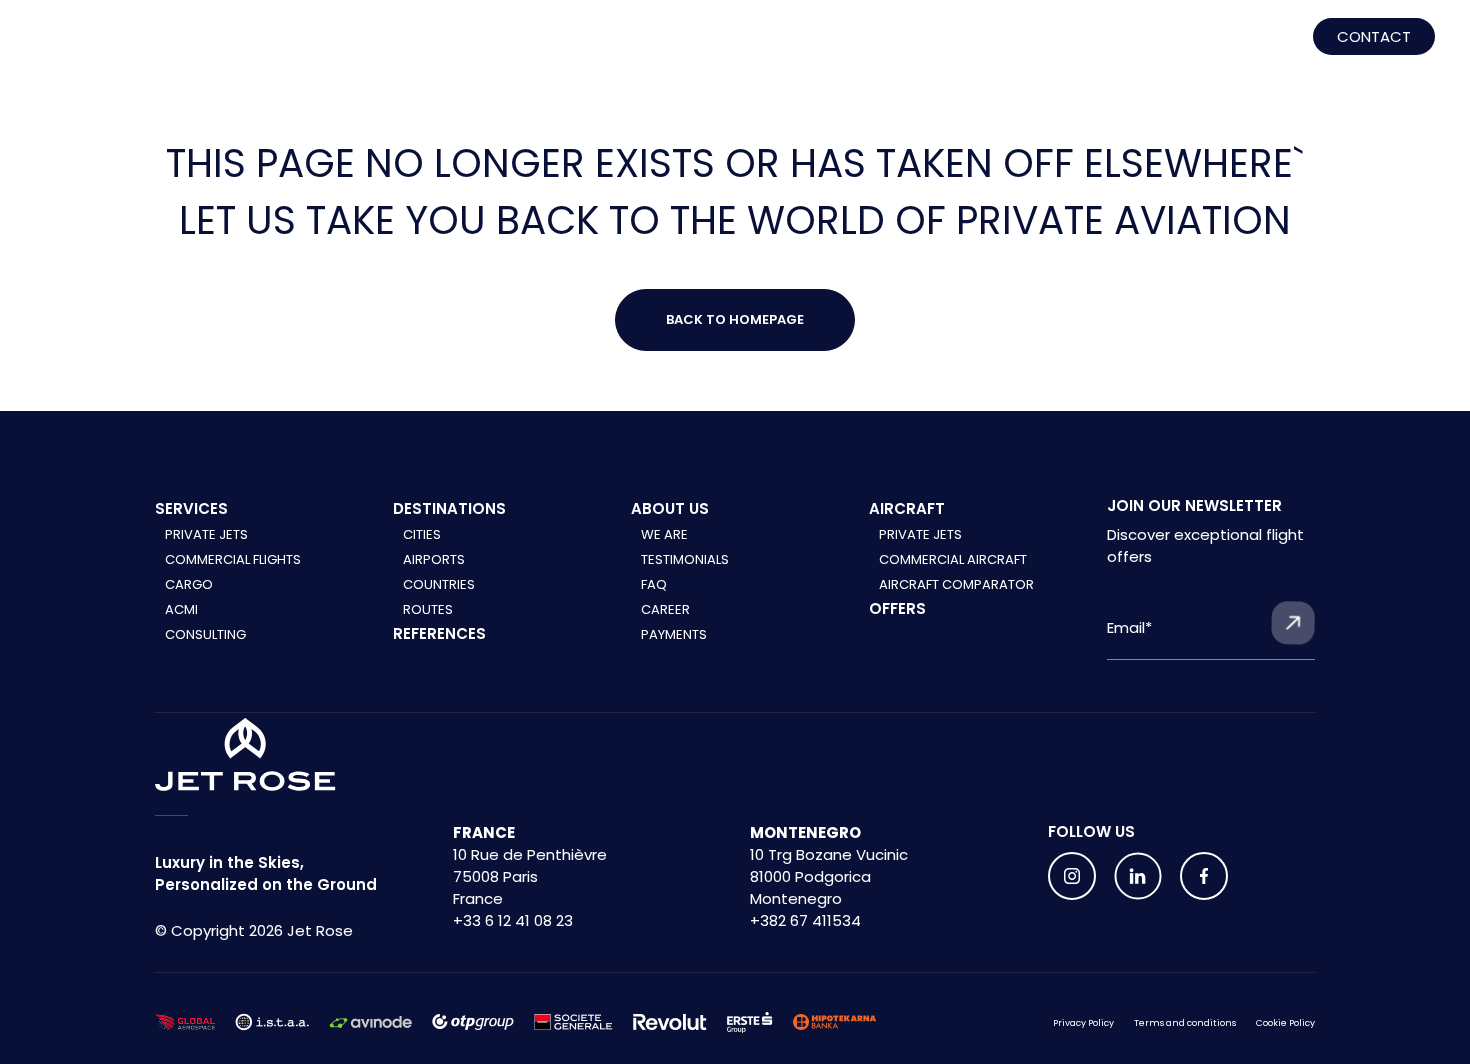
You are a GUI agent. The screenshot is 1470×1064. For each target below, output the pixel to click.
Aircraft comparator (956, 584)
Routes (428, 609)
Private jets (920, 534)
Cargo (189, 584)
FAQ (654, 584)
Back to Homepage (735, 319)
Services (361, 42)
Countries (439, 584)
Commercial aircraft (953, 559)
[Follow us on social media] (1072, 876)
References (536, 42)
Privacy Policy (1083, 1023)
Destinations (897, 42)
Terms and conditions (1185, 1023)
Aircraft (712, 42)
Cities (422, 534)
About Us (1084, 42)
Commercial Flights (233, 559)
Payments (674, 634)
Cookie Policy (1285, 1023)
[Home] (97, 42)
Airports (434, 559)
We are (664, 534)
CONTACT (1374, 36)
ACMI (181, 609)
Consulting (205, 634)
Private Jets (206, 534)
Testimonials (685, 559)
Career (665, 609)
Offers (897, 608)
